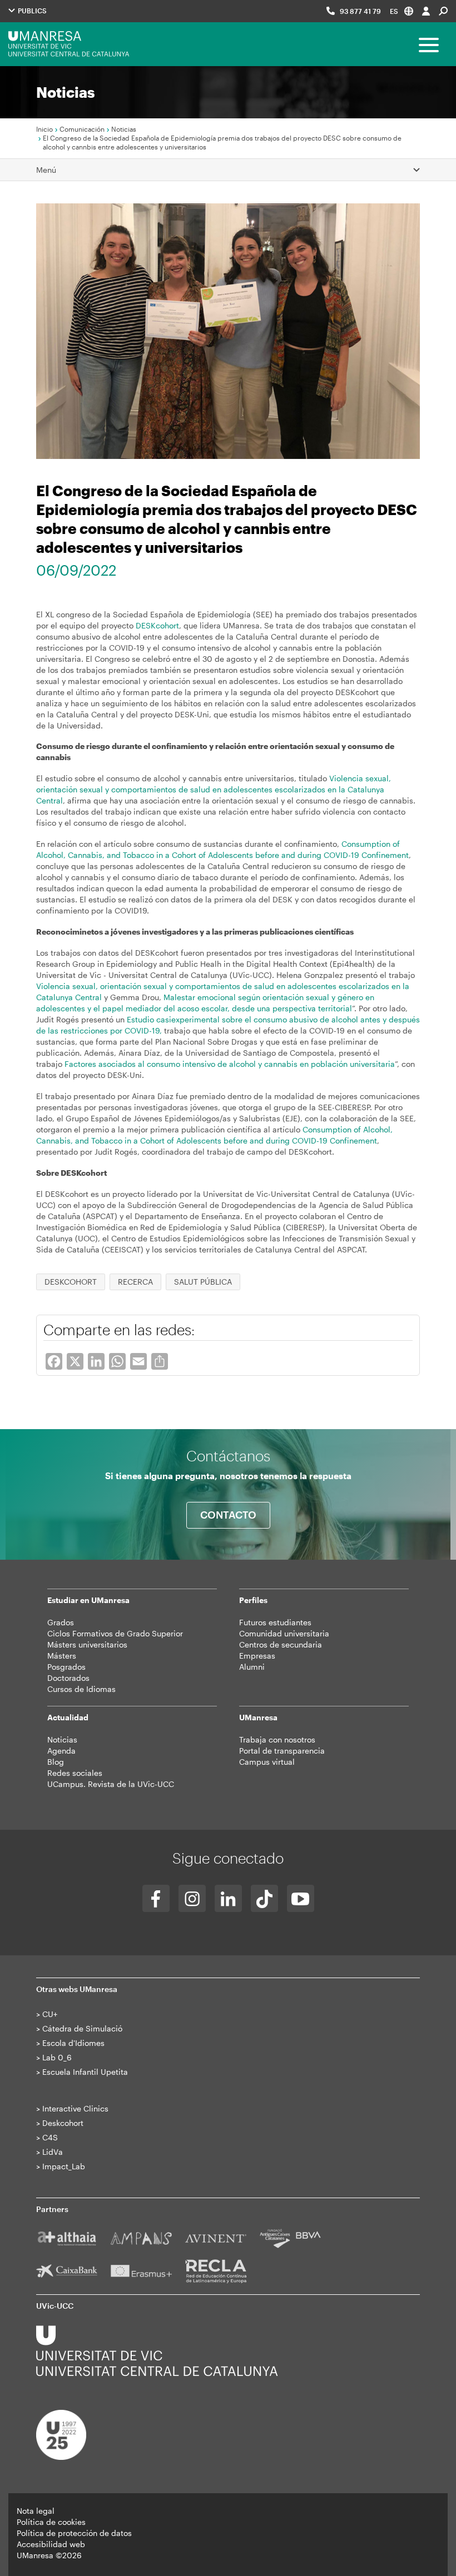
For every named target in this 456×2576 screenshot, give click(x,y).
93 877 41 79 (360, 11)
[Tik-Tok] (264, 1898)
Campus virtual (267, 1762)
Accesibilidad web (51, 2544)
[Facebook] (156, 1898)
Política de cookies (51, 2522)
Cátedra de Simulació (82, 2028)
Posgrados (66, 1667)
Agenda (61, 1751)
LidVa (53, 2152)
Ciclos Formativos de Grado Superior (115, 1633)
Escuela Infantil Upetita (85, 2072)
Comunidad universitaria (284, 1633)
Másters (62, 1656)
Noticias (124, 129)
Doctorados (68, 1678)
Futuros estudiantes (275, 1622)
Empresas (257, 1656)
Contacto (228, 1515)
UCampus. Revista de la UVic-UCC (111, 1784)
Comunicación (82, 129)
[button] (402, 11)
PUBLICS (31, 11)
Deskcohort (63, 2123)
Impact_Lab (64, 2166)
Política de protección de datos (74, 2533)
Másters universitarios (87, 1644)
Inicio (44, 129)
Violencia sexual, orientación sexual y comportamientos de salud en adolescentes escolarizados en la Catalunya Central (214, 789)
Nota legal (36, 2511)
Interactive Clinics (75, 2108)
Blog (56, 1762)
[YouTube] (301, 1898)
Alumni (252, 1667)
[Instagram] (192, 1898)
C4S (50, 2137)
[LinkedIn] (228, 1898)
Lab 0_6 (57, 2057)
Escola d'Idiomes (73, 2043)
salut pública (203, 1282)
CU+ (50, 2014)
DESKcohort (157, 625)
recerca (135, 1282)
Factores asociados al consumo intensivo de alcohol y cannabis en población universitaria (230, 1064)
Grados (61, 1622)
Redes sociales (75, 1773)
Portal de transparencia (282, 1751)
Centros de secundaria (281, 1644)
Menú (46, 170)
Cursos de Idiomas (81, 1689)
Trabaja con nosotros (277, 1739)
